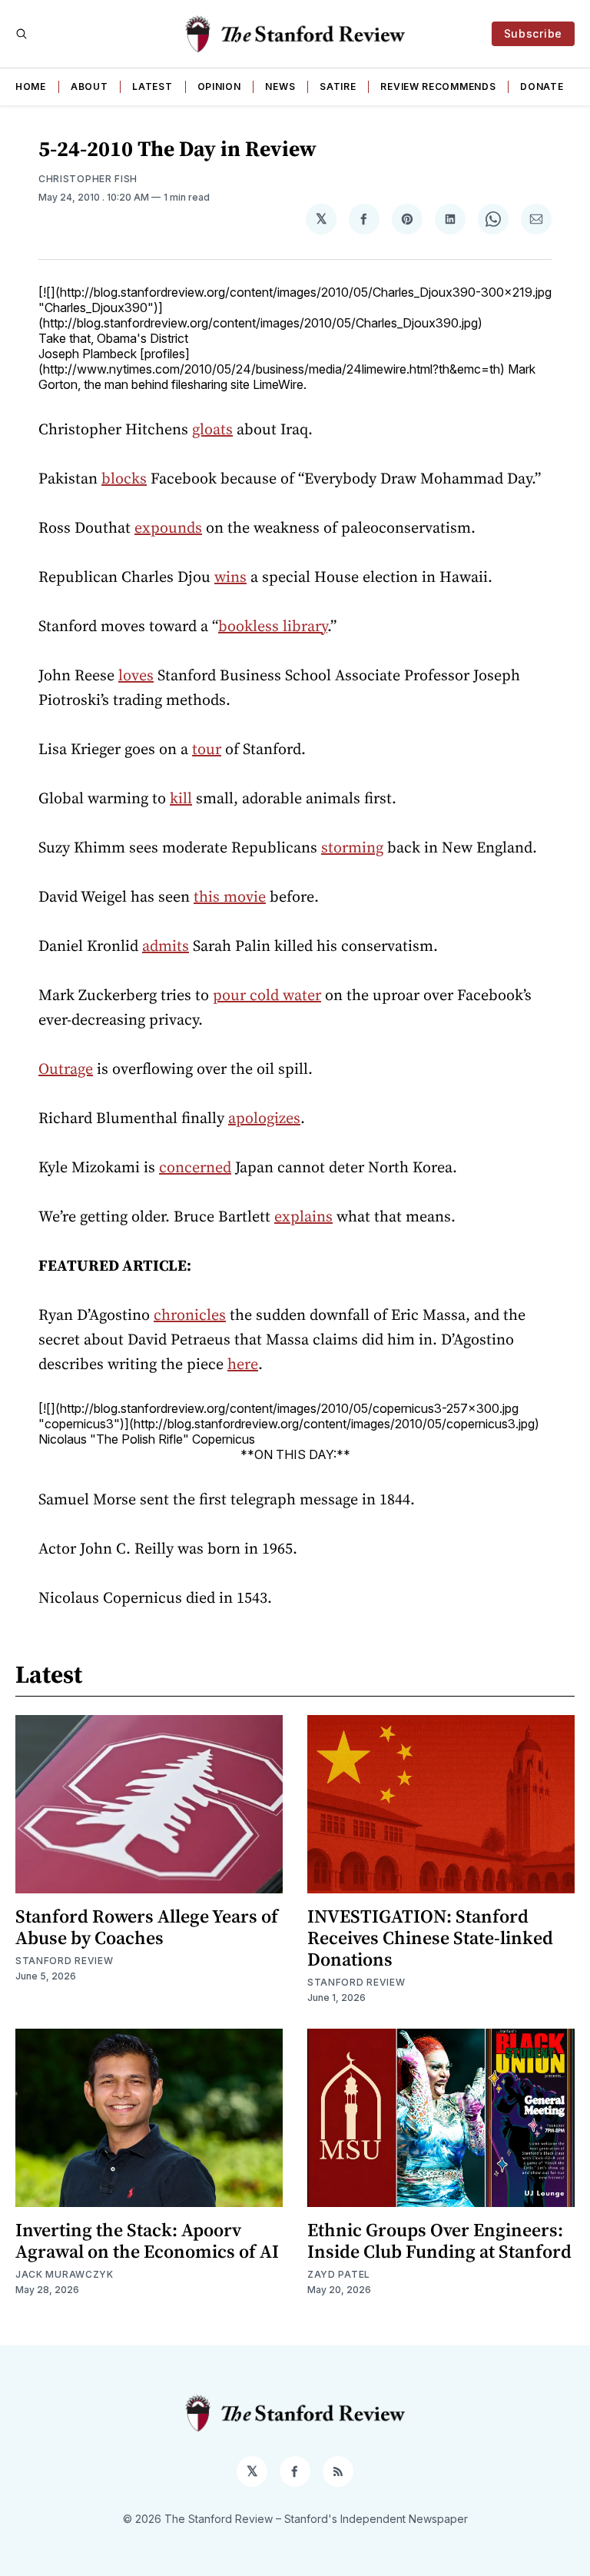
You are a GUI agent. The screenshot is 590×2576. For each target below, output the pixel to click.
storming (352, 847)
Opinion (219, 86)
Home (31, 86)
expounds (168, 527)
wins (230, 577)
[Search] (22, 34)
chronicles (190, 1315)
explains (303, 1216)
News (280, 86)
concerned (195, 1167)
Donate (542, 86)
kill (181, 798)
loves (136, 675)
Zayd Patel (339, 2274)
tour (207, 749)
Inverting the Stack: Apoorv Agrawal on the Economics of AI (147, 2240)
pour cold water (267, 995)
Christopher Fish (88, 179)
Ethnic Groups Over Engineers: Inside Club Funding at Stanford (439, 2240)
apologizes (264, 1118)
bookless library (273, 626)
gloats (212, 429)
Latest (152, 86)
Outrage (66, 1069)
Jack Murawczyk (65, 2274)
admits (166, 946)
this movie (230, 896)
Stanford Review (65, 1961)
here (243, 1364)
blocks (124, 478)
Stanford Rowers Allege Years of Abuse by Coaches (147, 1927)
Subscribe (533, 33)
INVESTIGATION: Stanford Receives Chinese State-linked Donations (430, 1938)
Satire (338, 86)
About (89, 86)
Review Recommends (438, 86)
